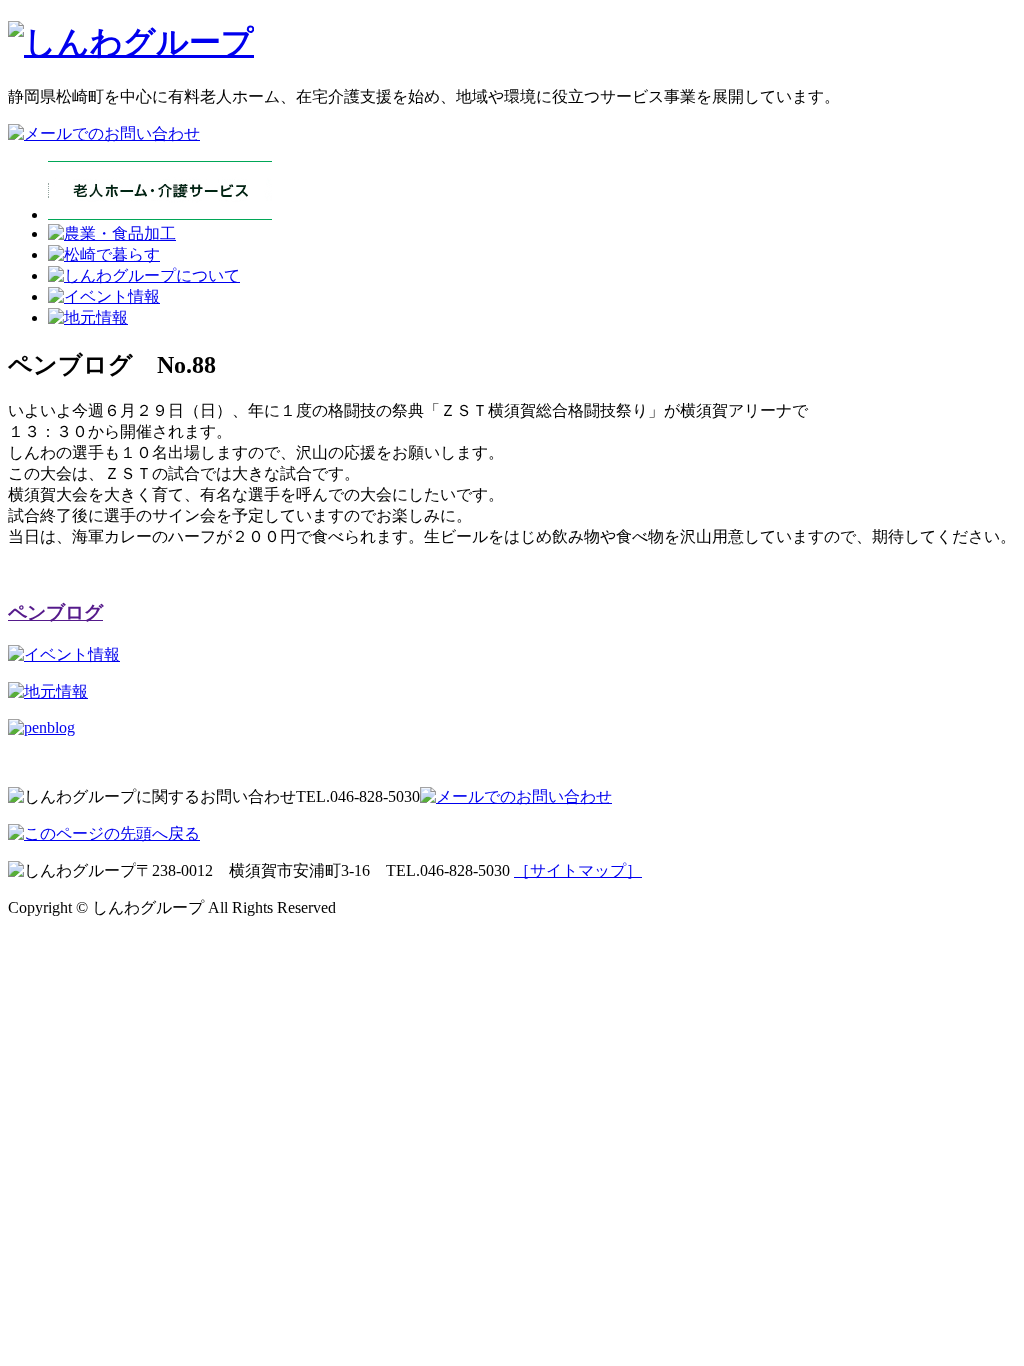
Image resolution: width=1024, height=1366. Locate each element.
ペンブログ (55, 612)
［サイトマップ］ (578, 870)
